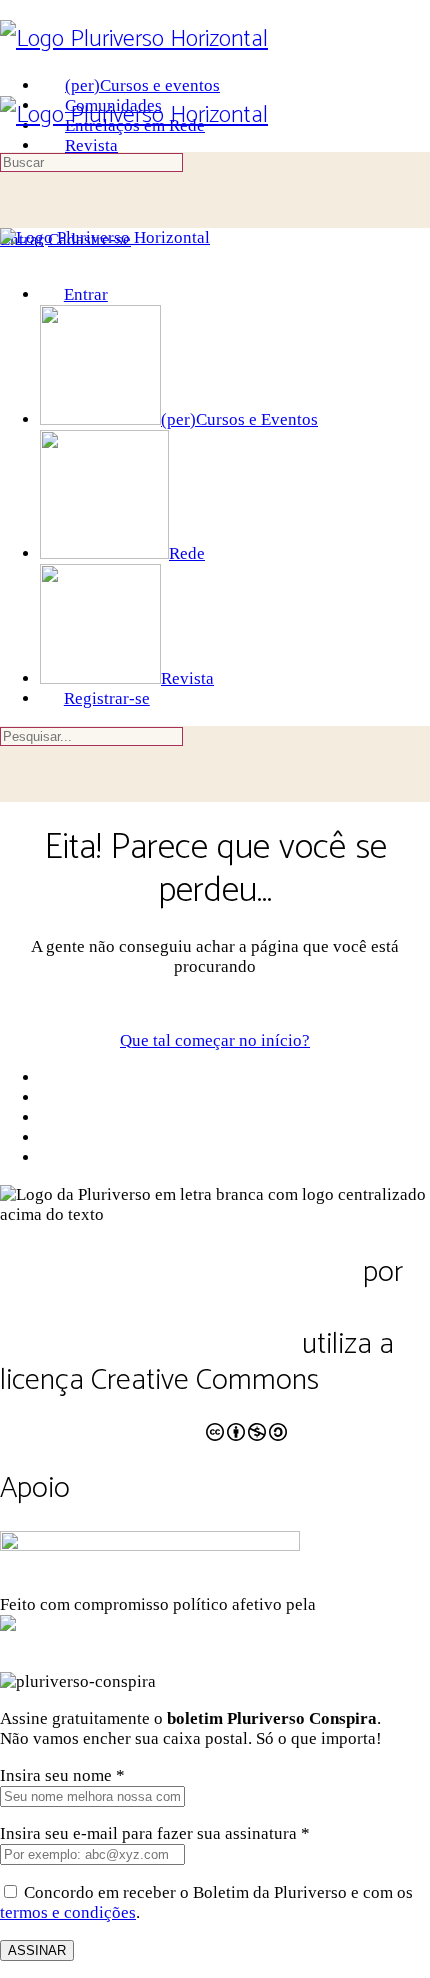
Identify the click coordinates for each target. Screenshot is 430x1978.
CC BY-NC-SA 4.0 (101, 1420)
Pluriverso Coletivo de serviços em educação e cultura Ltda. (204, 1326)
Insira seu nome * (62, 1775)
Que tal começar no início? (215, 1040)
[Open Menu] (12, 85)
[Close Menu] (12, 257)
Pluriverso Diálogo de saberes (178, 1272)
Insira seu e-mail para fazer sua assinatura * (155, 1833)
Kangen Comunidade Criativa (240, 1624)
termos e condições (68, 1912)
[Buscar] (12, 219)
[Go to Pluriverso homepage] (134, 39)
